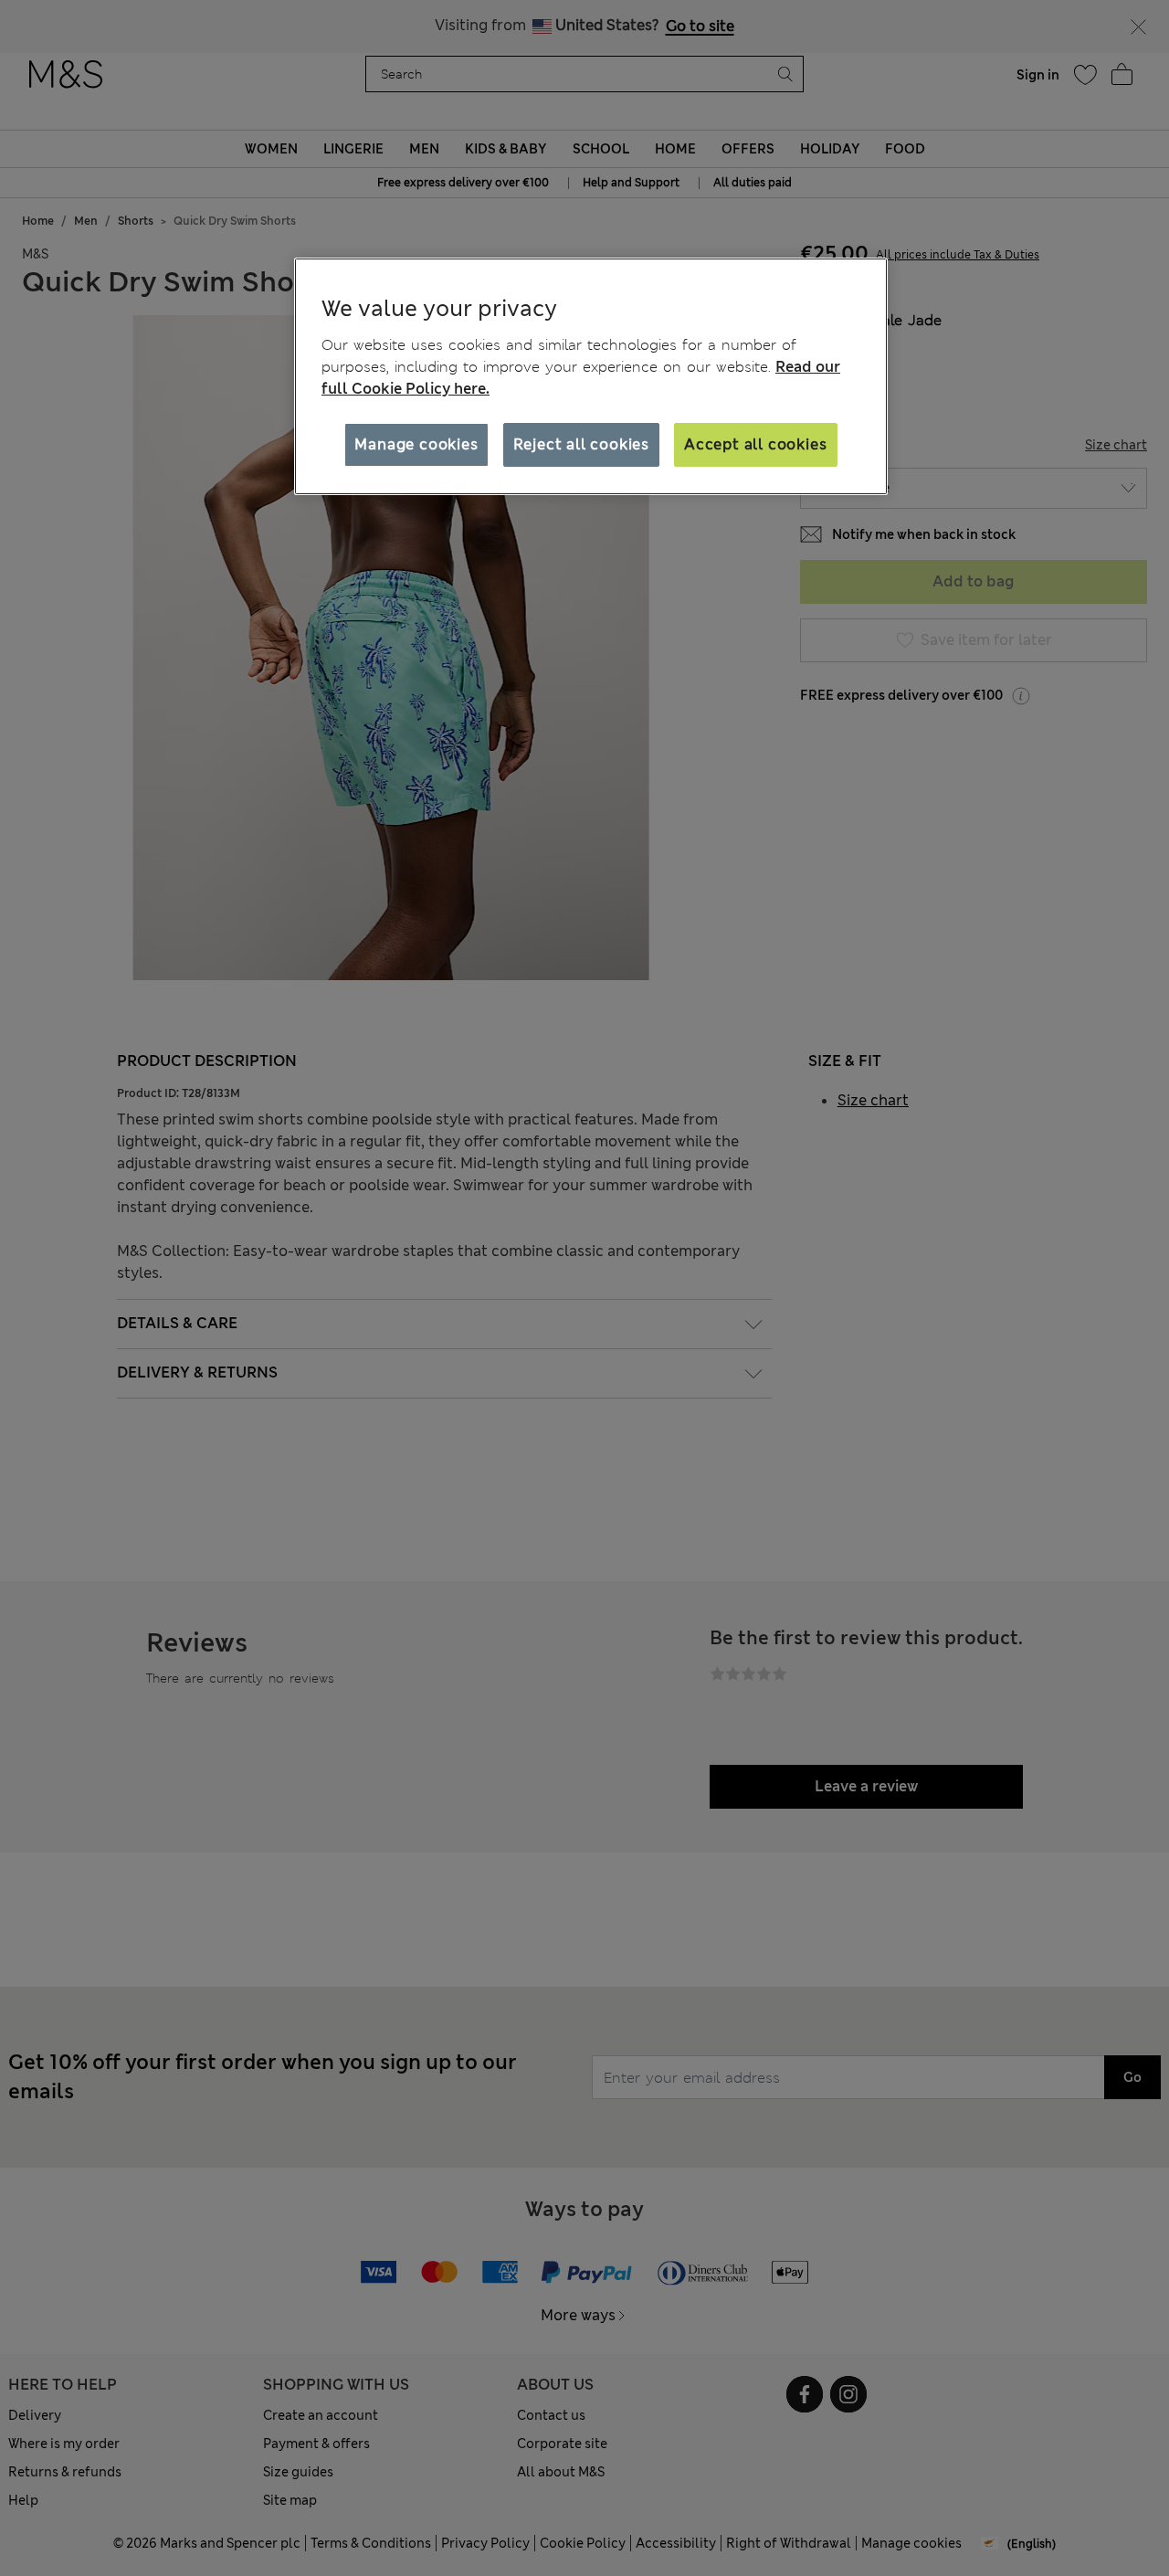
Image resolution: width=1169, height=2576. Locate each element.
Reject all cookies (581, 444)
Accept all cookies (755, 444)
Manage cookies (416, 444)
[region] (591, 376)
